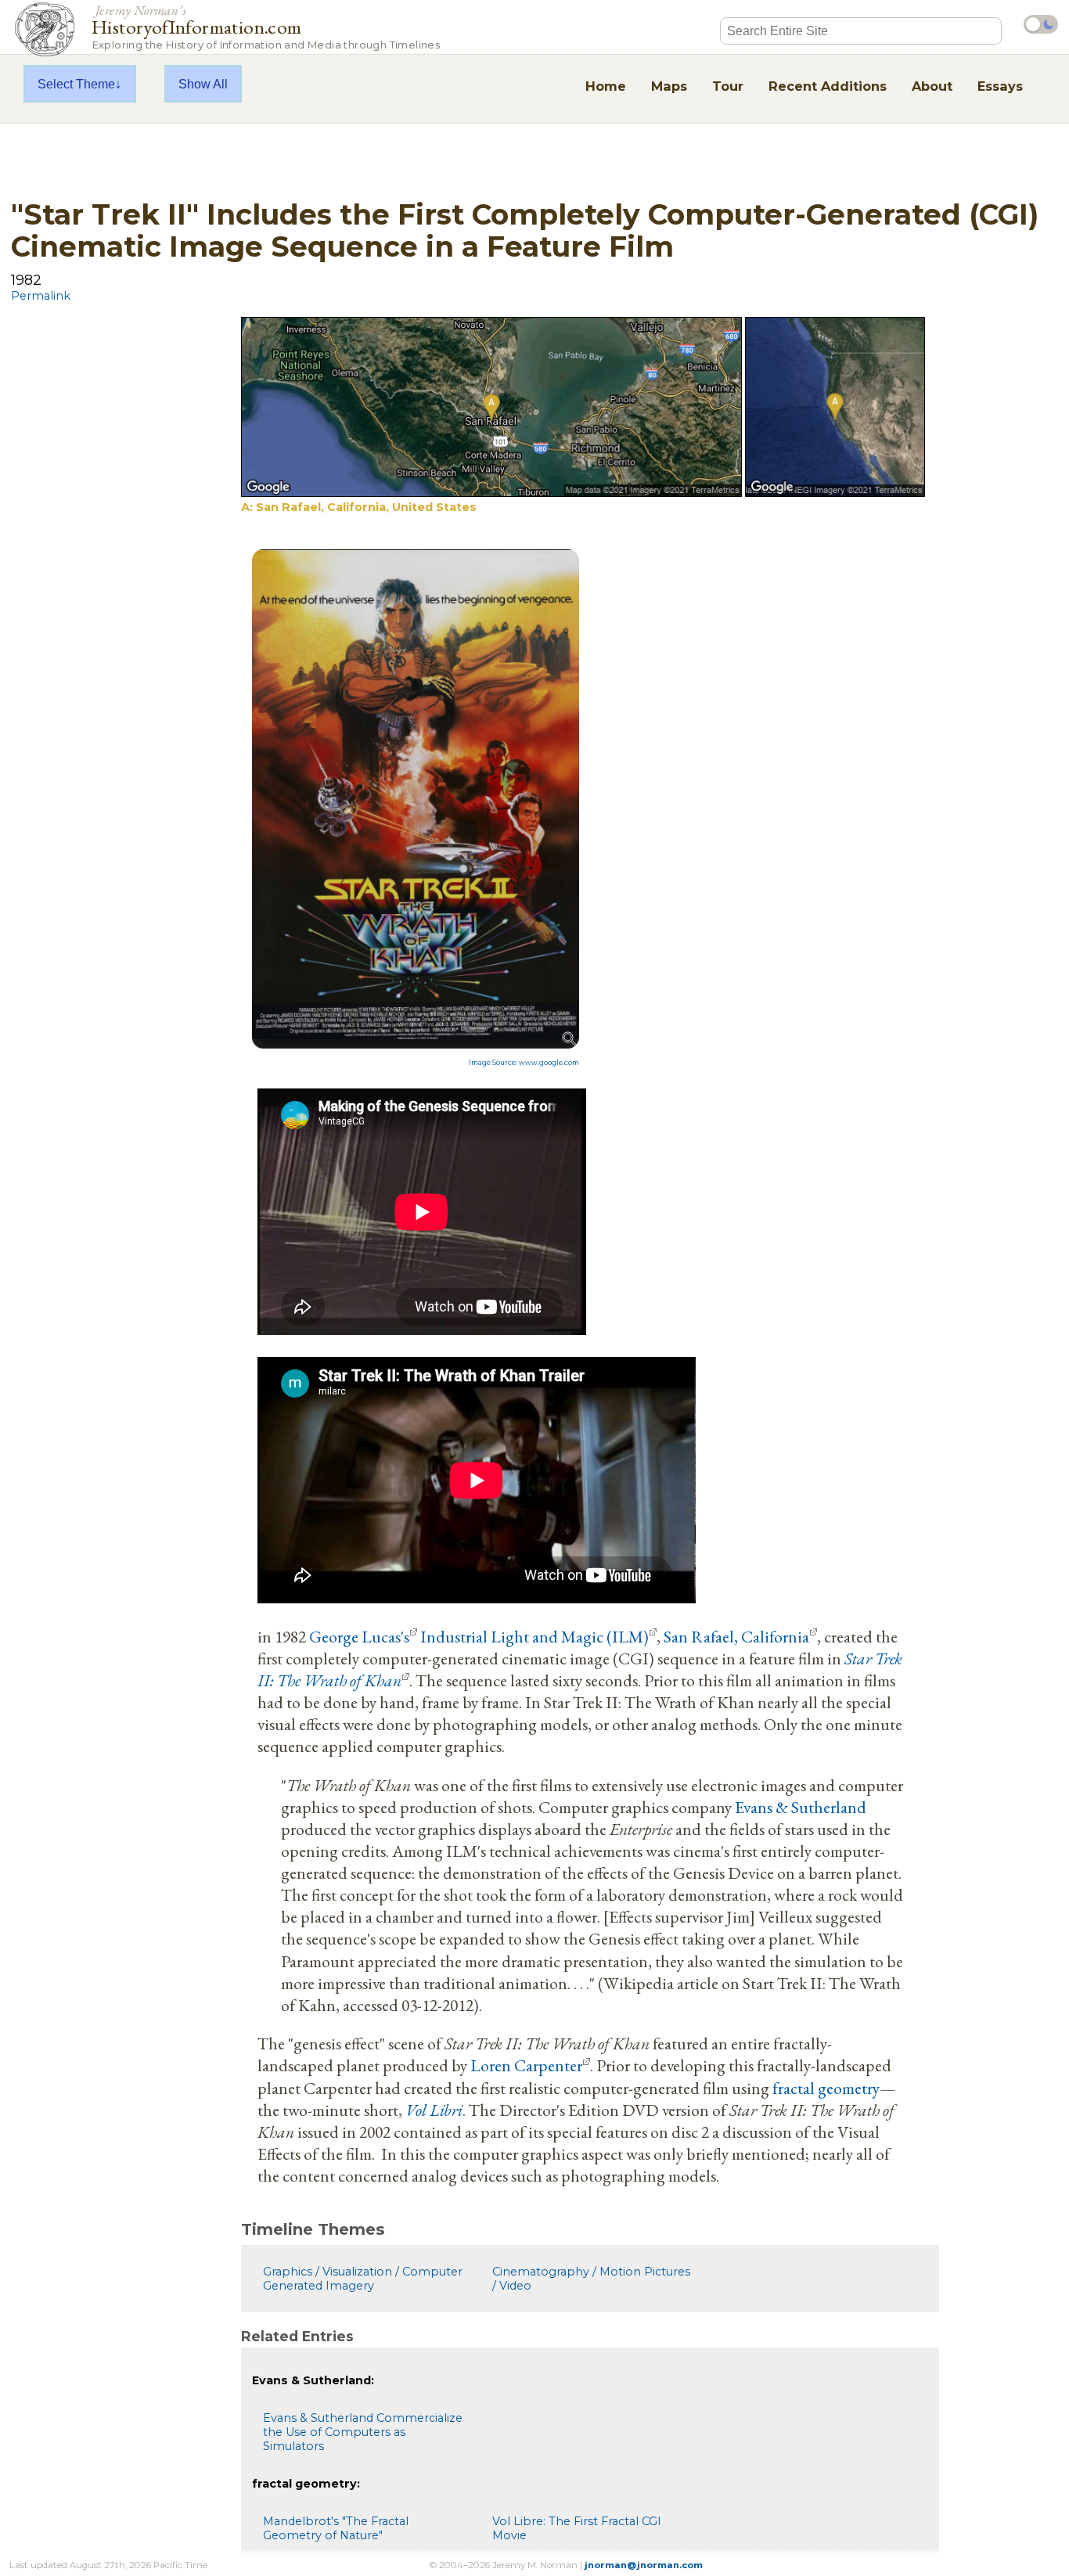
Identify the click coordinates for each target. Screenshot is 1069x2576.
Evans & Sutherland (801, 1807)
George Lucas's (359, 1636)
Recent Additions (828, 86)
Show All (203, 84)
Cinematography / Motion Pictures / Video (591, 2279)
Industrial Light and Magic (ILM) (534, 1636)
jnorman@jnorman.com (644, 2565)
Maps (669, 86)
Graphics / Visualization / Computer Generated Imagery (363, 2279)
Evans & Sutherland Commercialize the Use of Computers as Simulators (363, 2432)
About (932, 86)
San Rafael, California (736, 1636)
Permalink (41, 296)
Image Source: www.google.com (524, 1063)
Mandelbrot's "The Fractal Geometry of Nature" (336, 2528)
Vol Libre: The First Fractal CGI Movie (577, 2528)
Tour (728, 86)
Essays (1000, 86)
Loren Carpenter (526, 2065)
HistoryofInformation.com (266, 26)
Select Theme (76, 84)
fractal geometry (826, 2088)
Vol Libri (434, 2110)
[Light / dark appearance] (1041, 24)
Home (606, 86)
